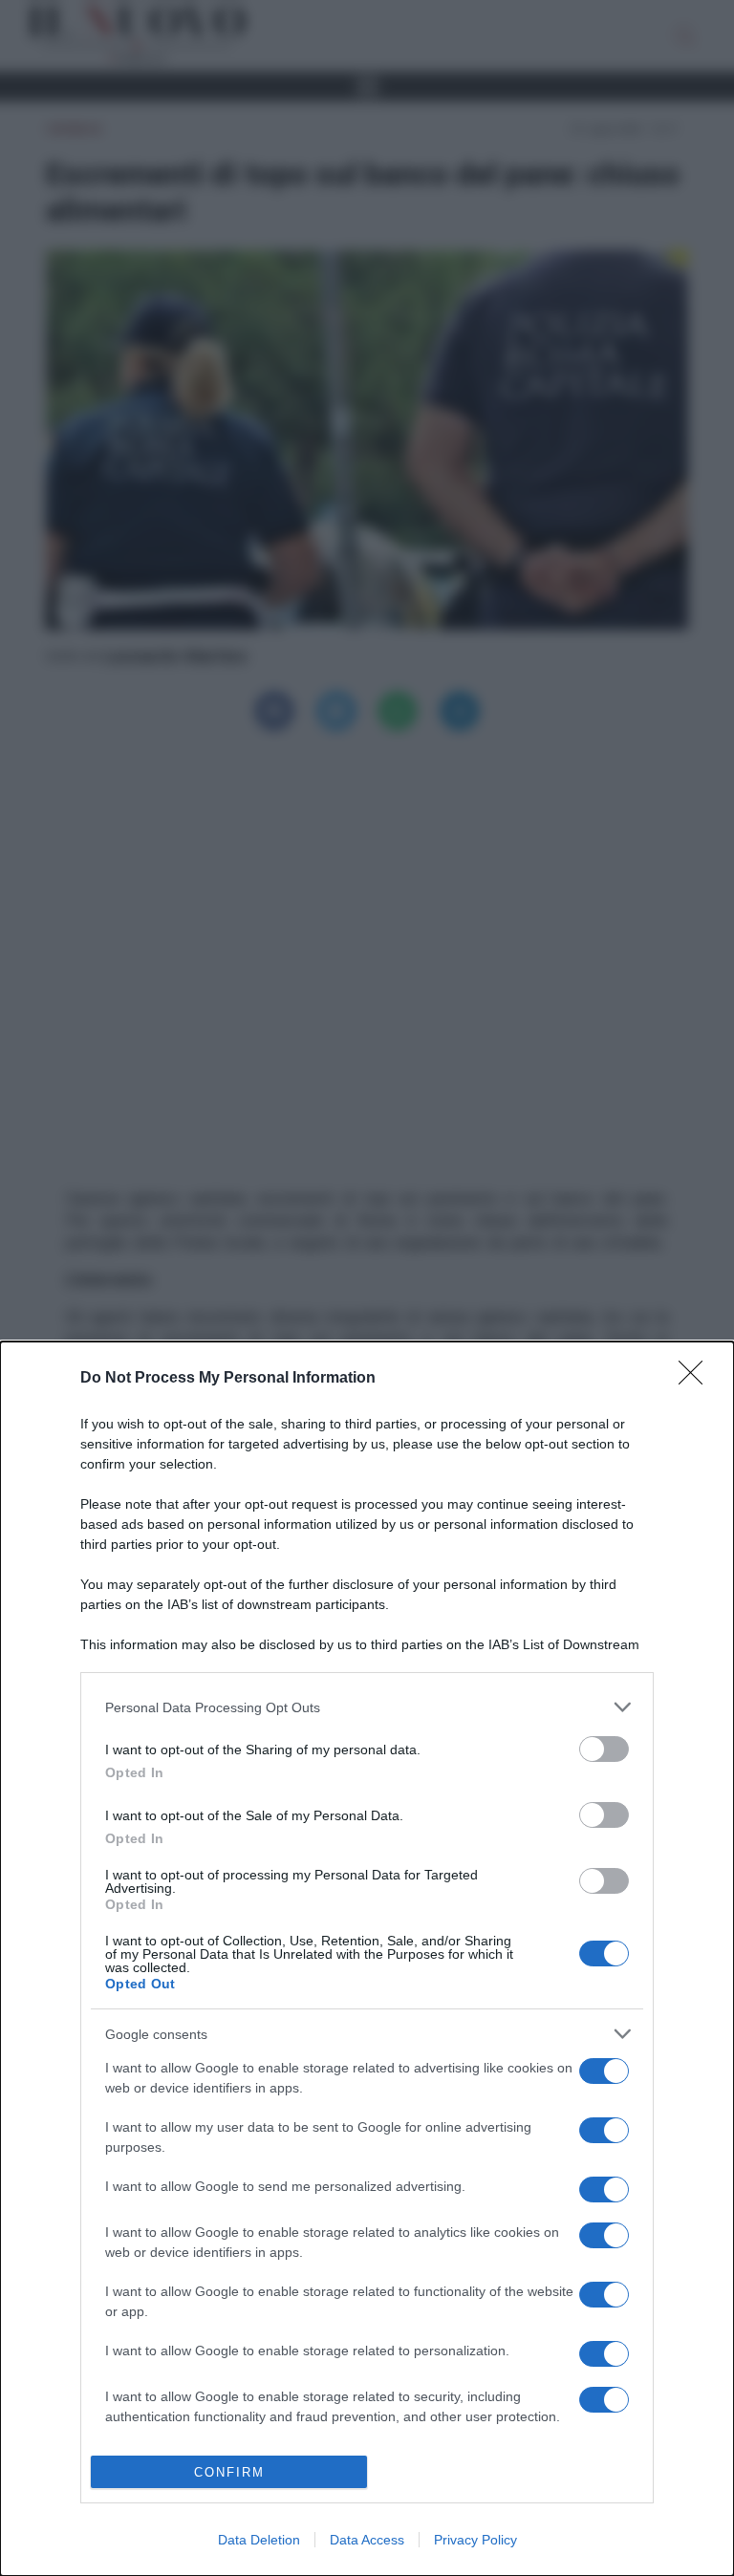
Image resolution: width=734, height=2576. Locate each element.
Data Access (367, 2540)
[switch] (604, 1749)
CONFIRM (229, 2472)
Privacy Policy (475, 2540)
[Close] (697, 1379)
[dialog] (367, 1959)
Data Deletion (259, 2540)
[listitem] (367, 1707)
